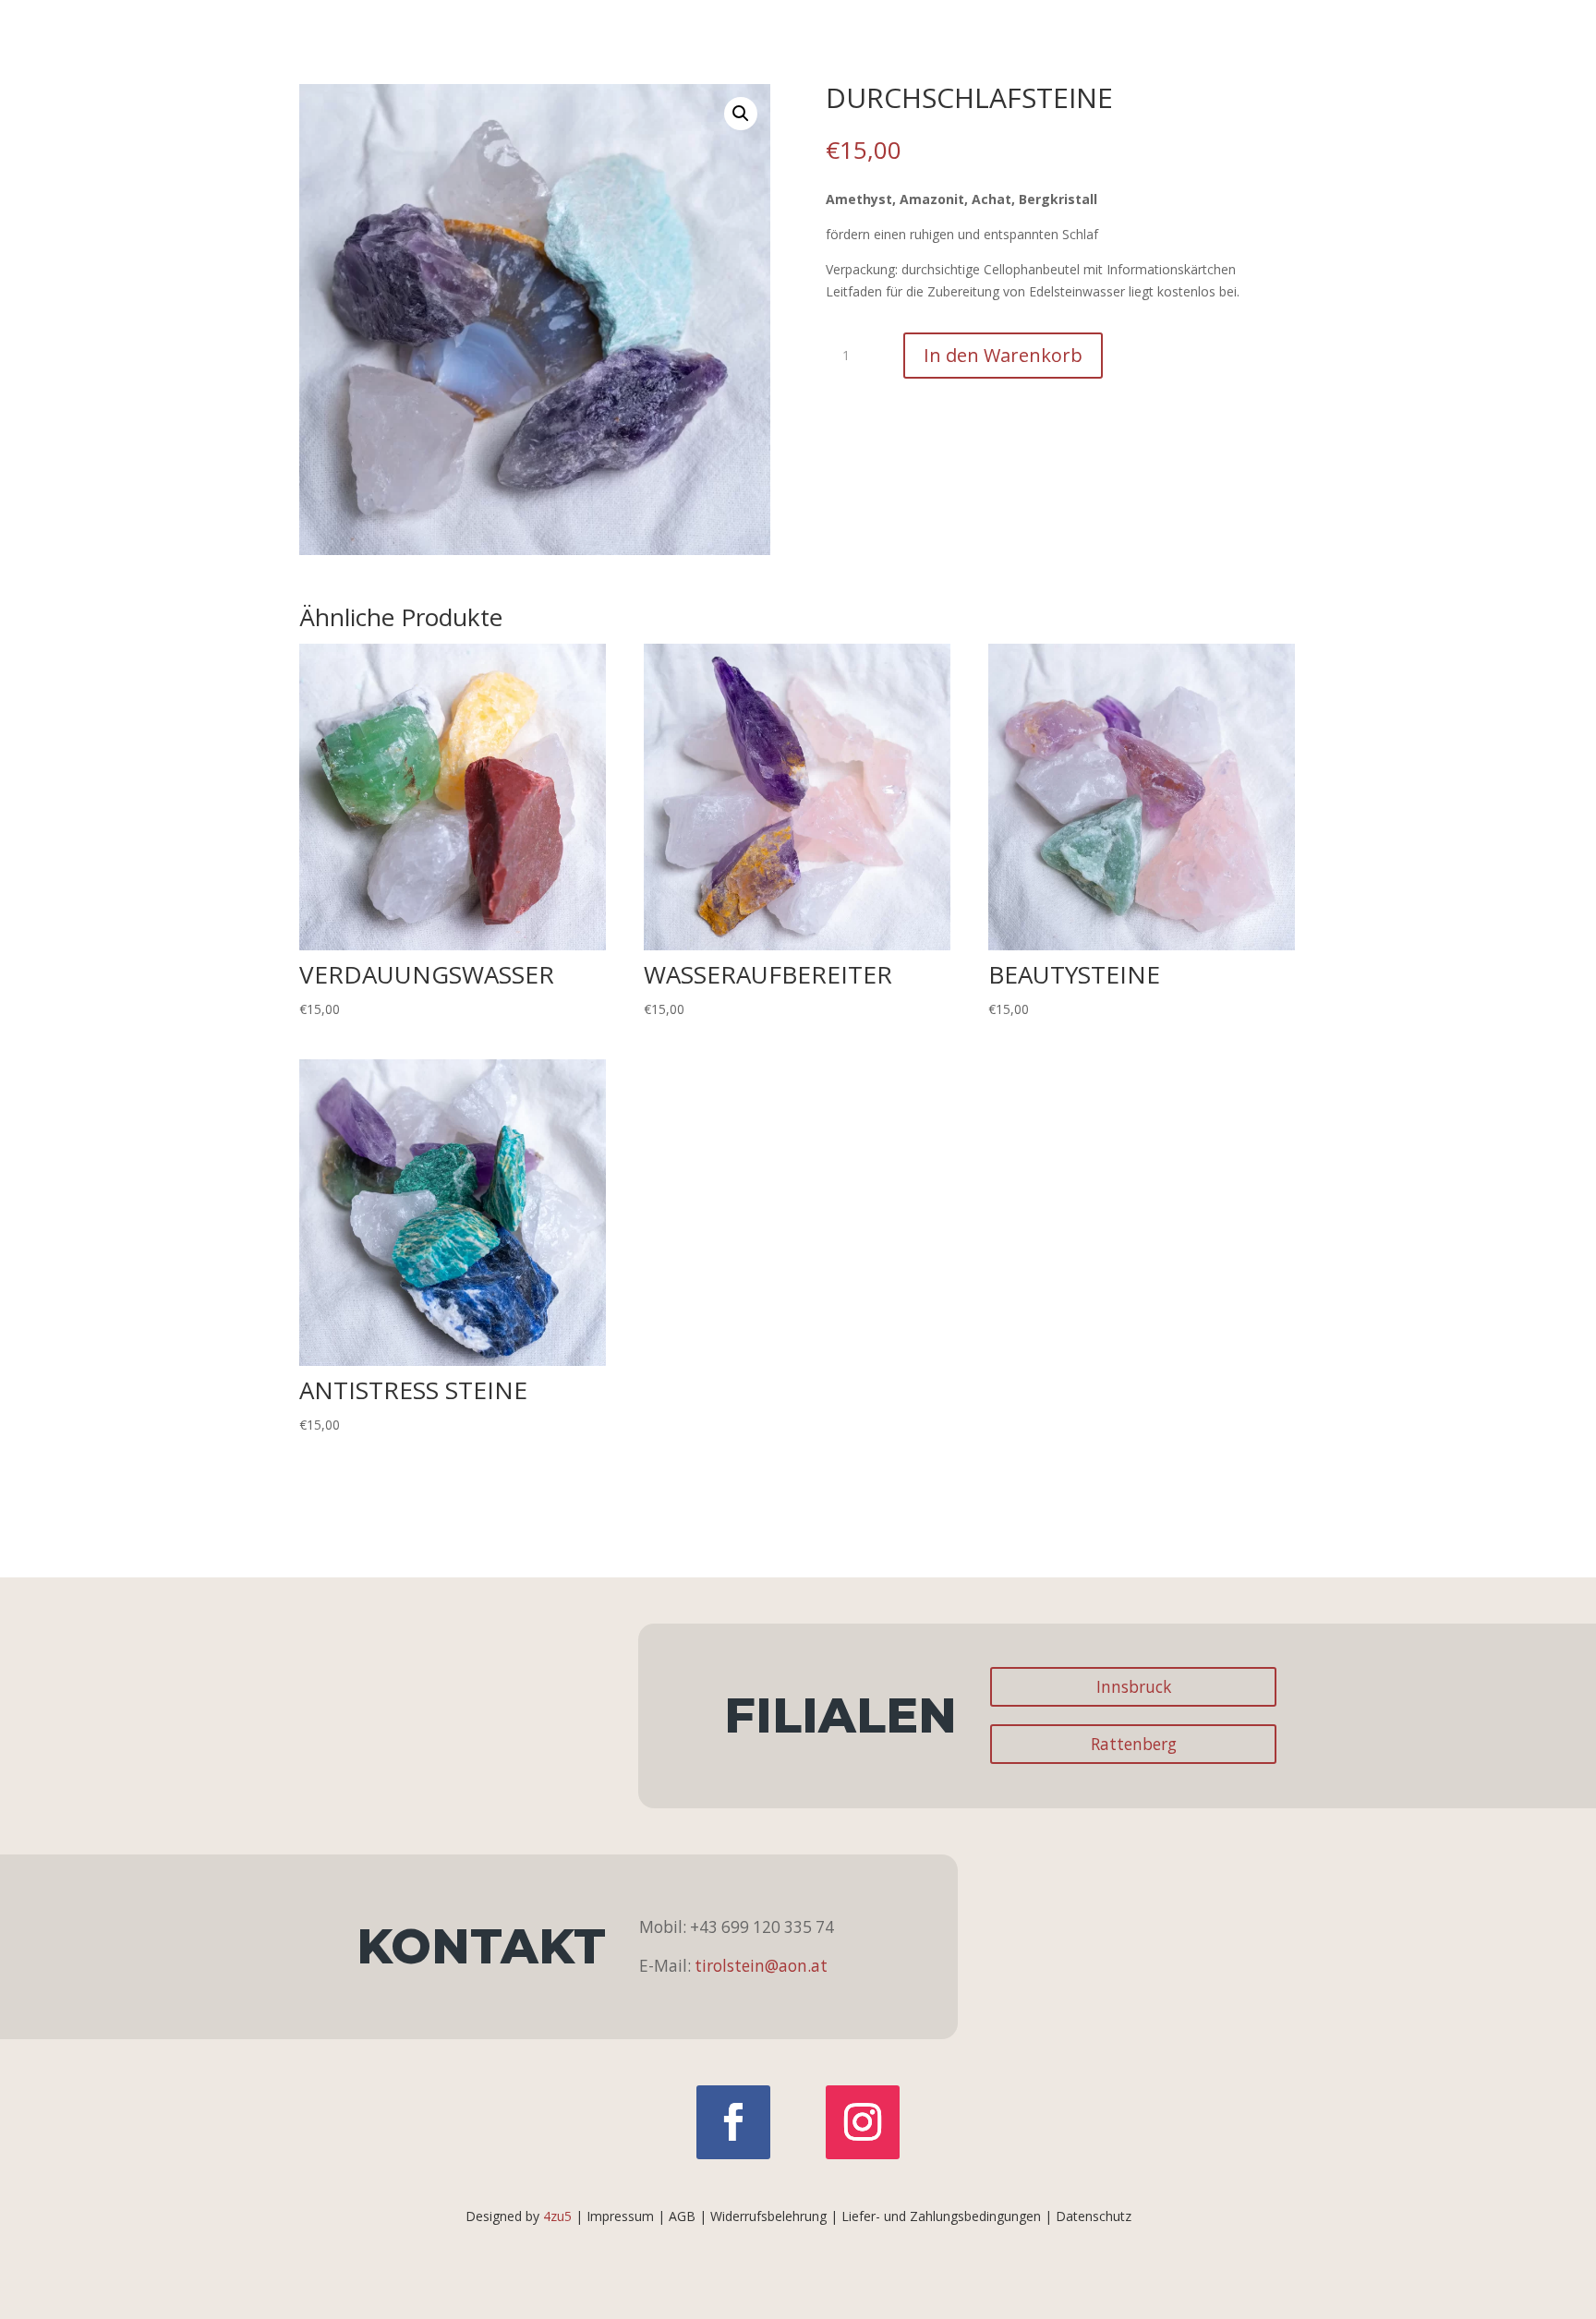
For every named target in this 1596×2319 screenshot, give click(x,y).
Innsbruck (1134, 1687)
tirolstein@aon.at (761, 1966)
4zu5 (557, 2216)
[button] (741, 114)
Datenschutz (1094, 2216)
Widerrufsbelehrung (768, 2216)
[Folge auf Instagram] (863, 2122)
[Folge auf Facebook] (733, 2122)
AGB (682, 2216)
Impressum (620, 2216)
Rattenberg (1134, 1744)
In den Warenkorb (1003, 355)
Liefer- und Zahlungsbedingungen (941, 2216)
